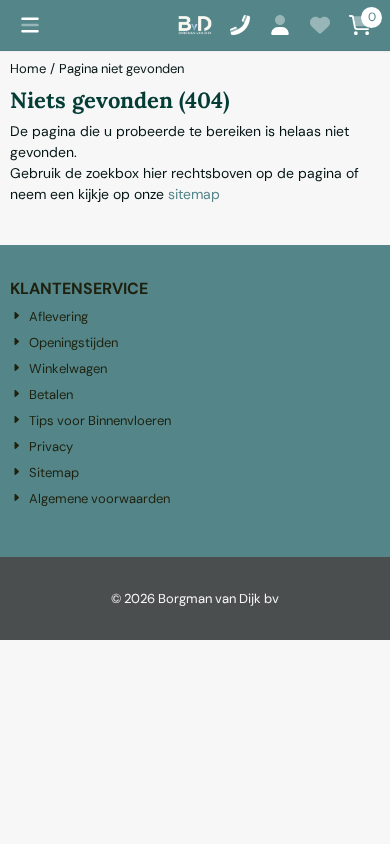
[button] (30, 25)
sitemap (194, 194)
